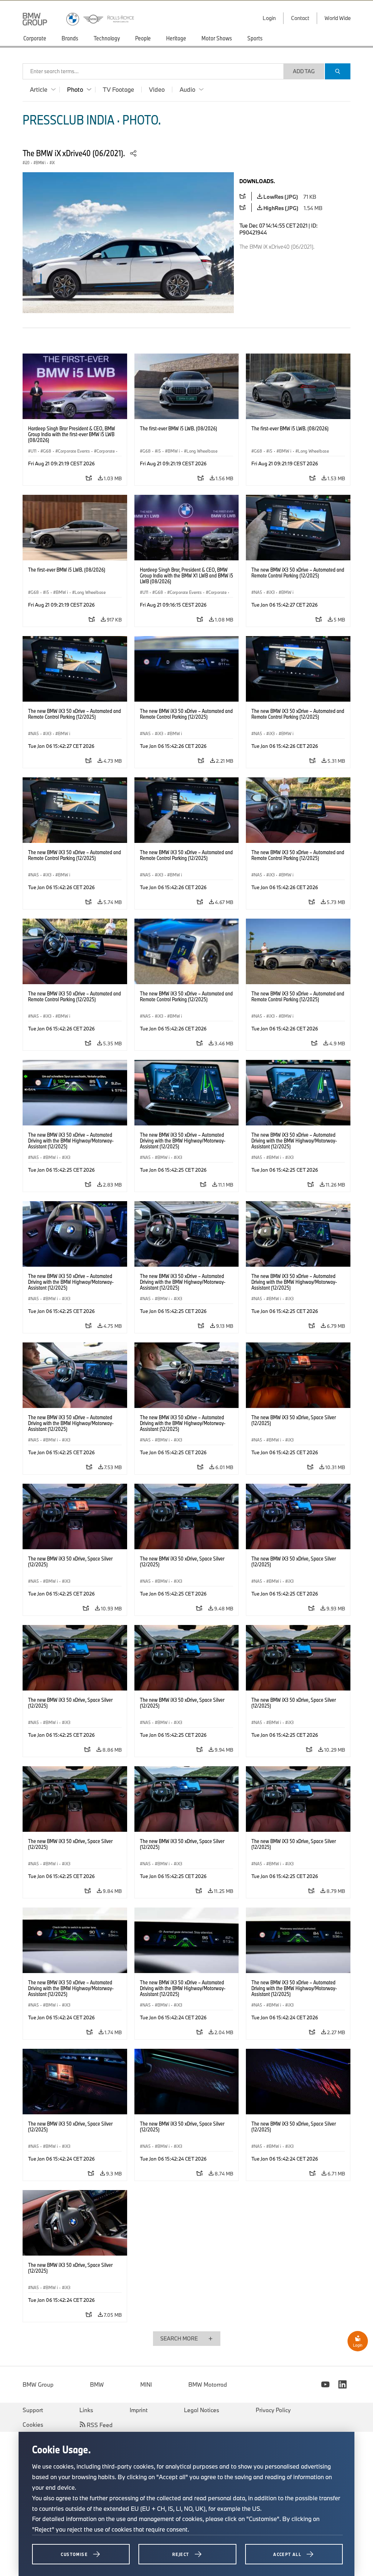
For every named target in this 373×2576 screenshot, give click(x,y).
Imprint (139, 2410)
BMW (97, 2384)
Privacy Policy (273, 2410)
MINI (146, 2384)
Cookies (33, 2425)
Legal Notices (202, 2410)
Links (86, 2410)
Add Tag (304, 71)
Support (33, 2410)
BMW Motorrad (208, 2384)
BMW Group (38, 2384)
